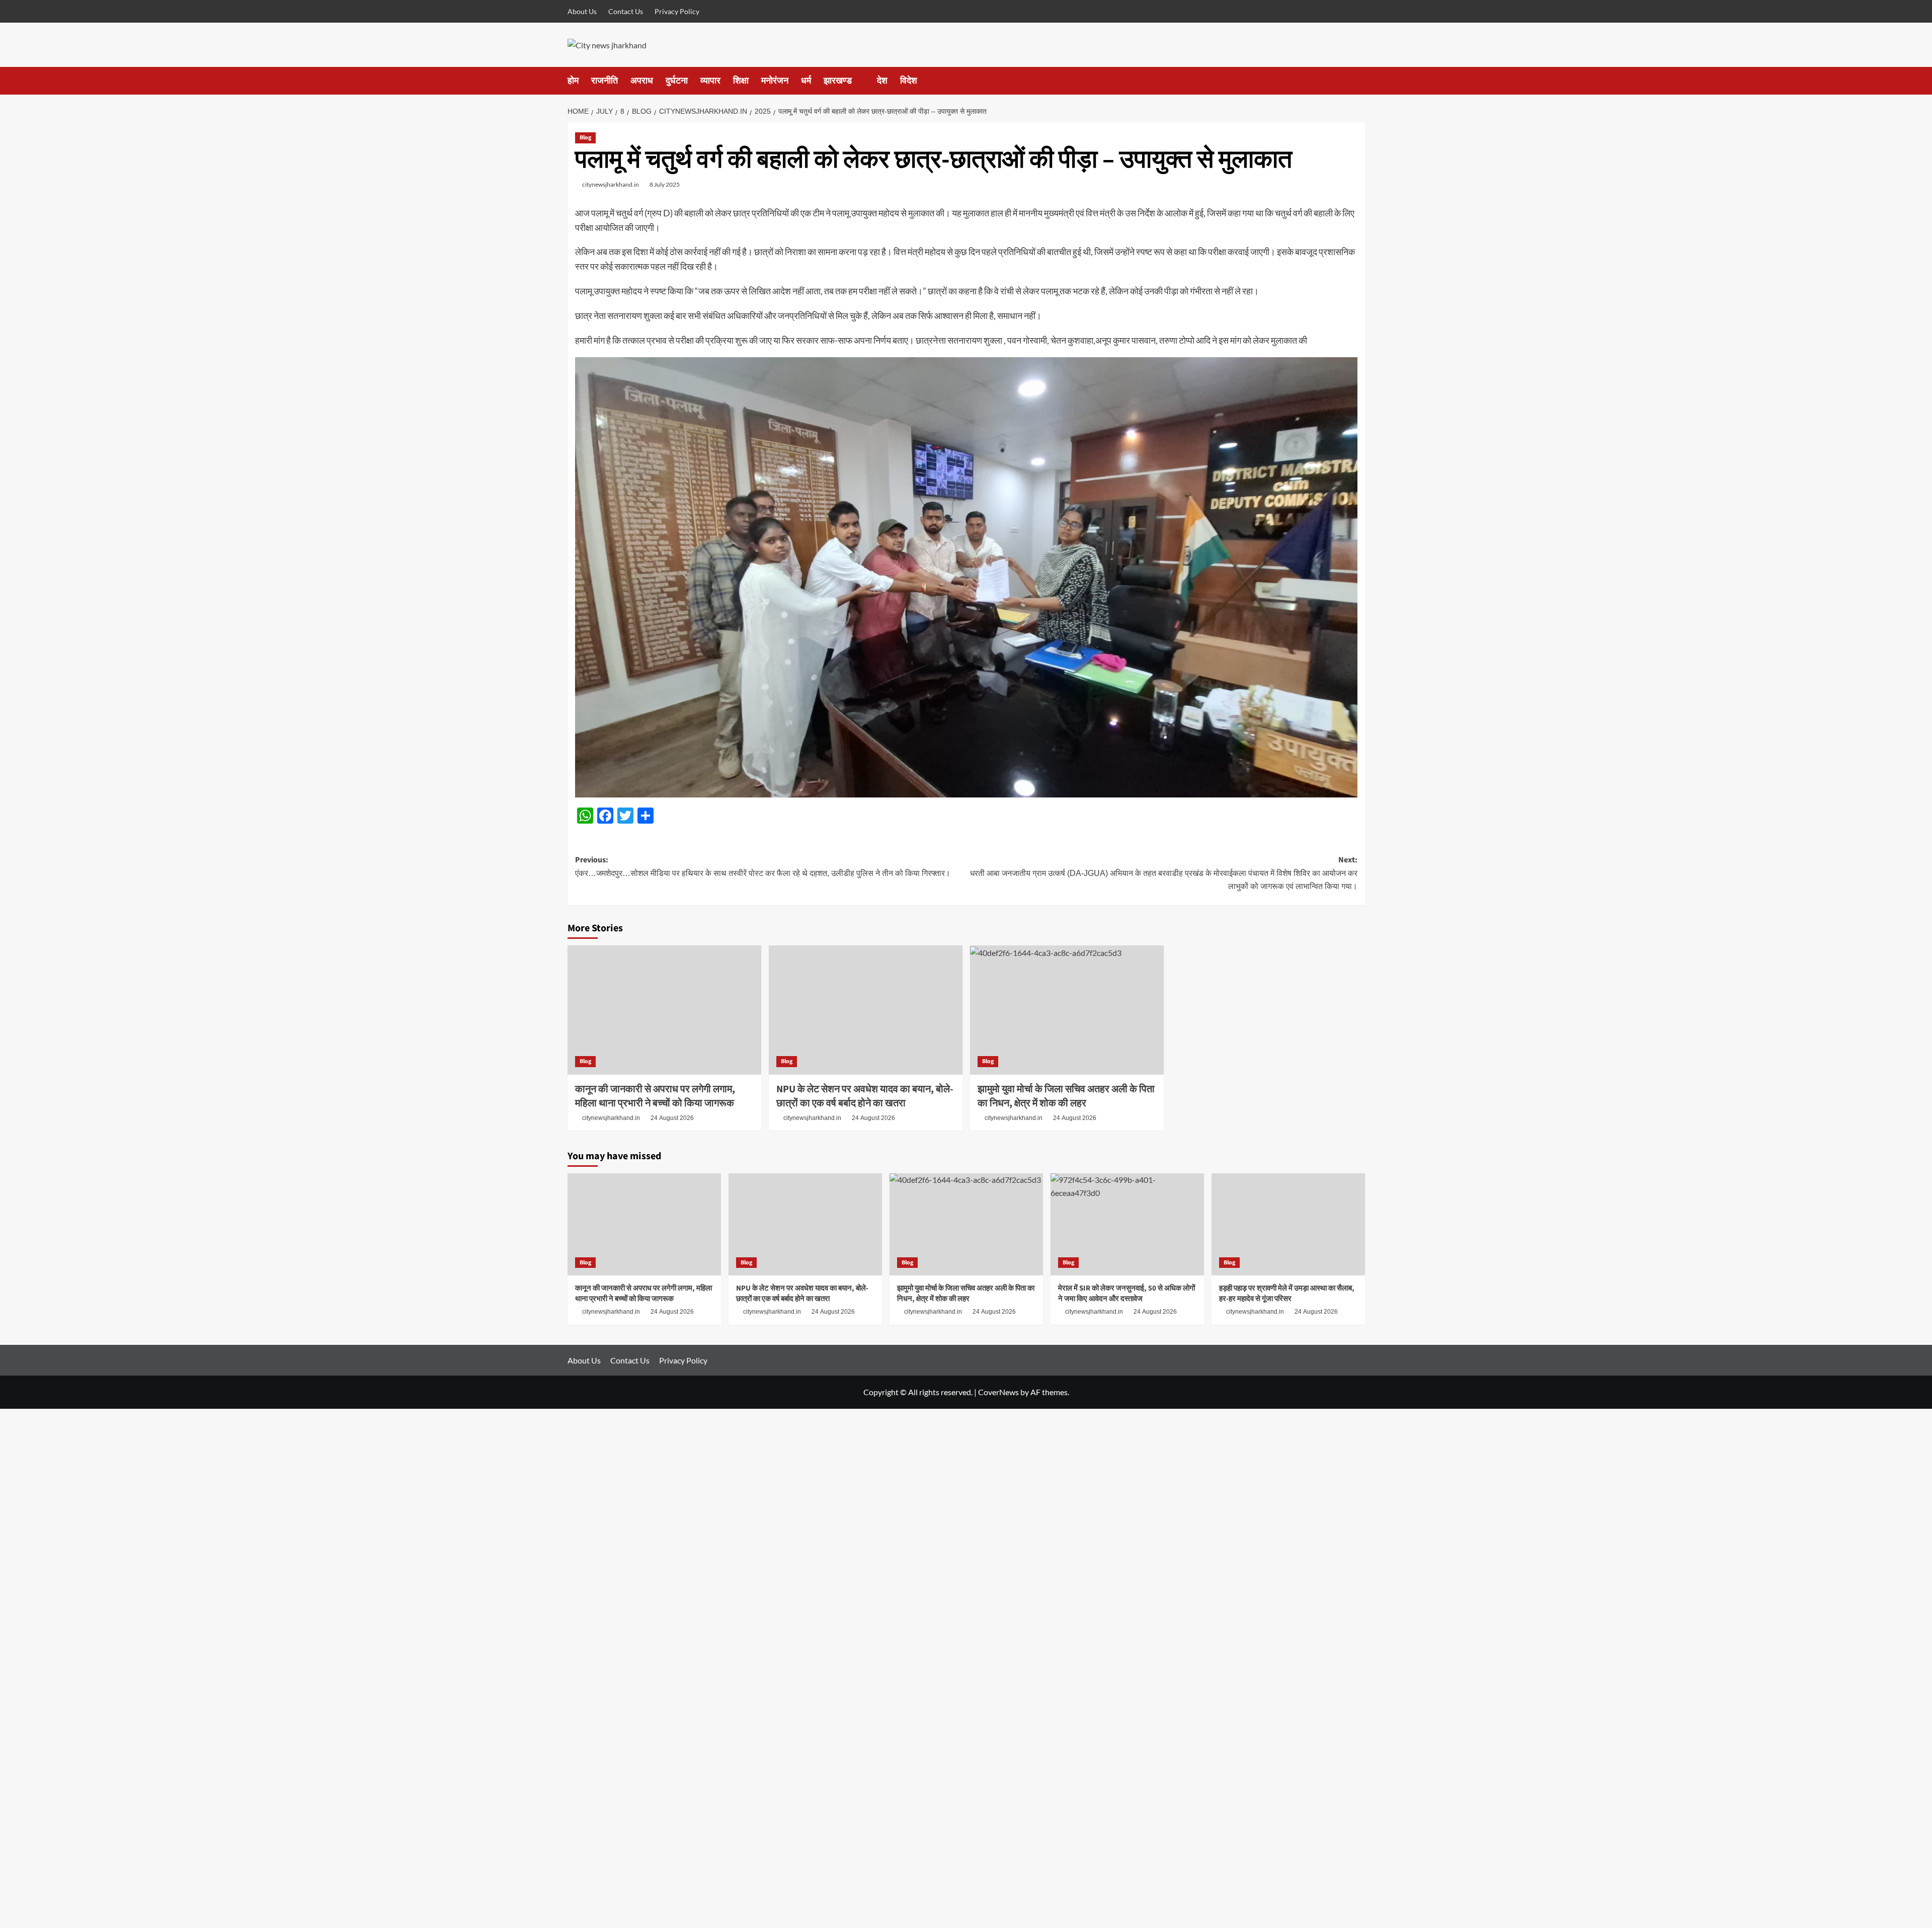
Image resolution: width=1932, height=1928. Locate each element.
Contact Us (626, 11)
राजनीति (605, 81)
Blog (585, 138)
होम (573, 81)
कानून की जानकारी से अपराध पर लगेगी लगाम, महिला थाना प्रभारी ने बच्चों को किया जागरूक (655, 1096)
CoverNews (998, 1392)
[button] (1359, 81)
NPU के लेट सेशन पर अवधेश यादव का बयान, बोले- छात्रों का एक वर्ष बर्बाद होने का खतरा (865, 1096)
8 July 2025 (665, 184)
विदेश (909, 81)
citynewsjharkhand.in (611, 184)
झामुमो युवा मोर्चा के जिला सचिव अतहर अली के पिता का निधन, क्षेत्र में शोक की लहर (1066, 1096)
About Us (582, 11)
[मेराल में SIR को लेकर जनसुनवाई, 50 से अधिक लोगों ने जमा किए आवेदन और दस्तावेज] (1127, 1224)
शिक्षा (741, 81)
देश (882, 81)
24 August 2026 (672, 1118)
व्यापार (710, 81)
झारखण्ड (838, 81)
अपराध (642, 81)
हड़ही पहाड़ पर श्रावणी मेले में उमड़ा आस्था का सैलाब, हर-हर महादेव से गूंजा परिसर (1287, 1294)
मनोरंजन (775, 81)
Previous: (763, 866)
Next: (1164, 872)
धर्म (806, 81)
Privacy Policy (677, 11)
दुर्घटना (677, 81)
